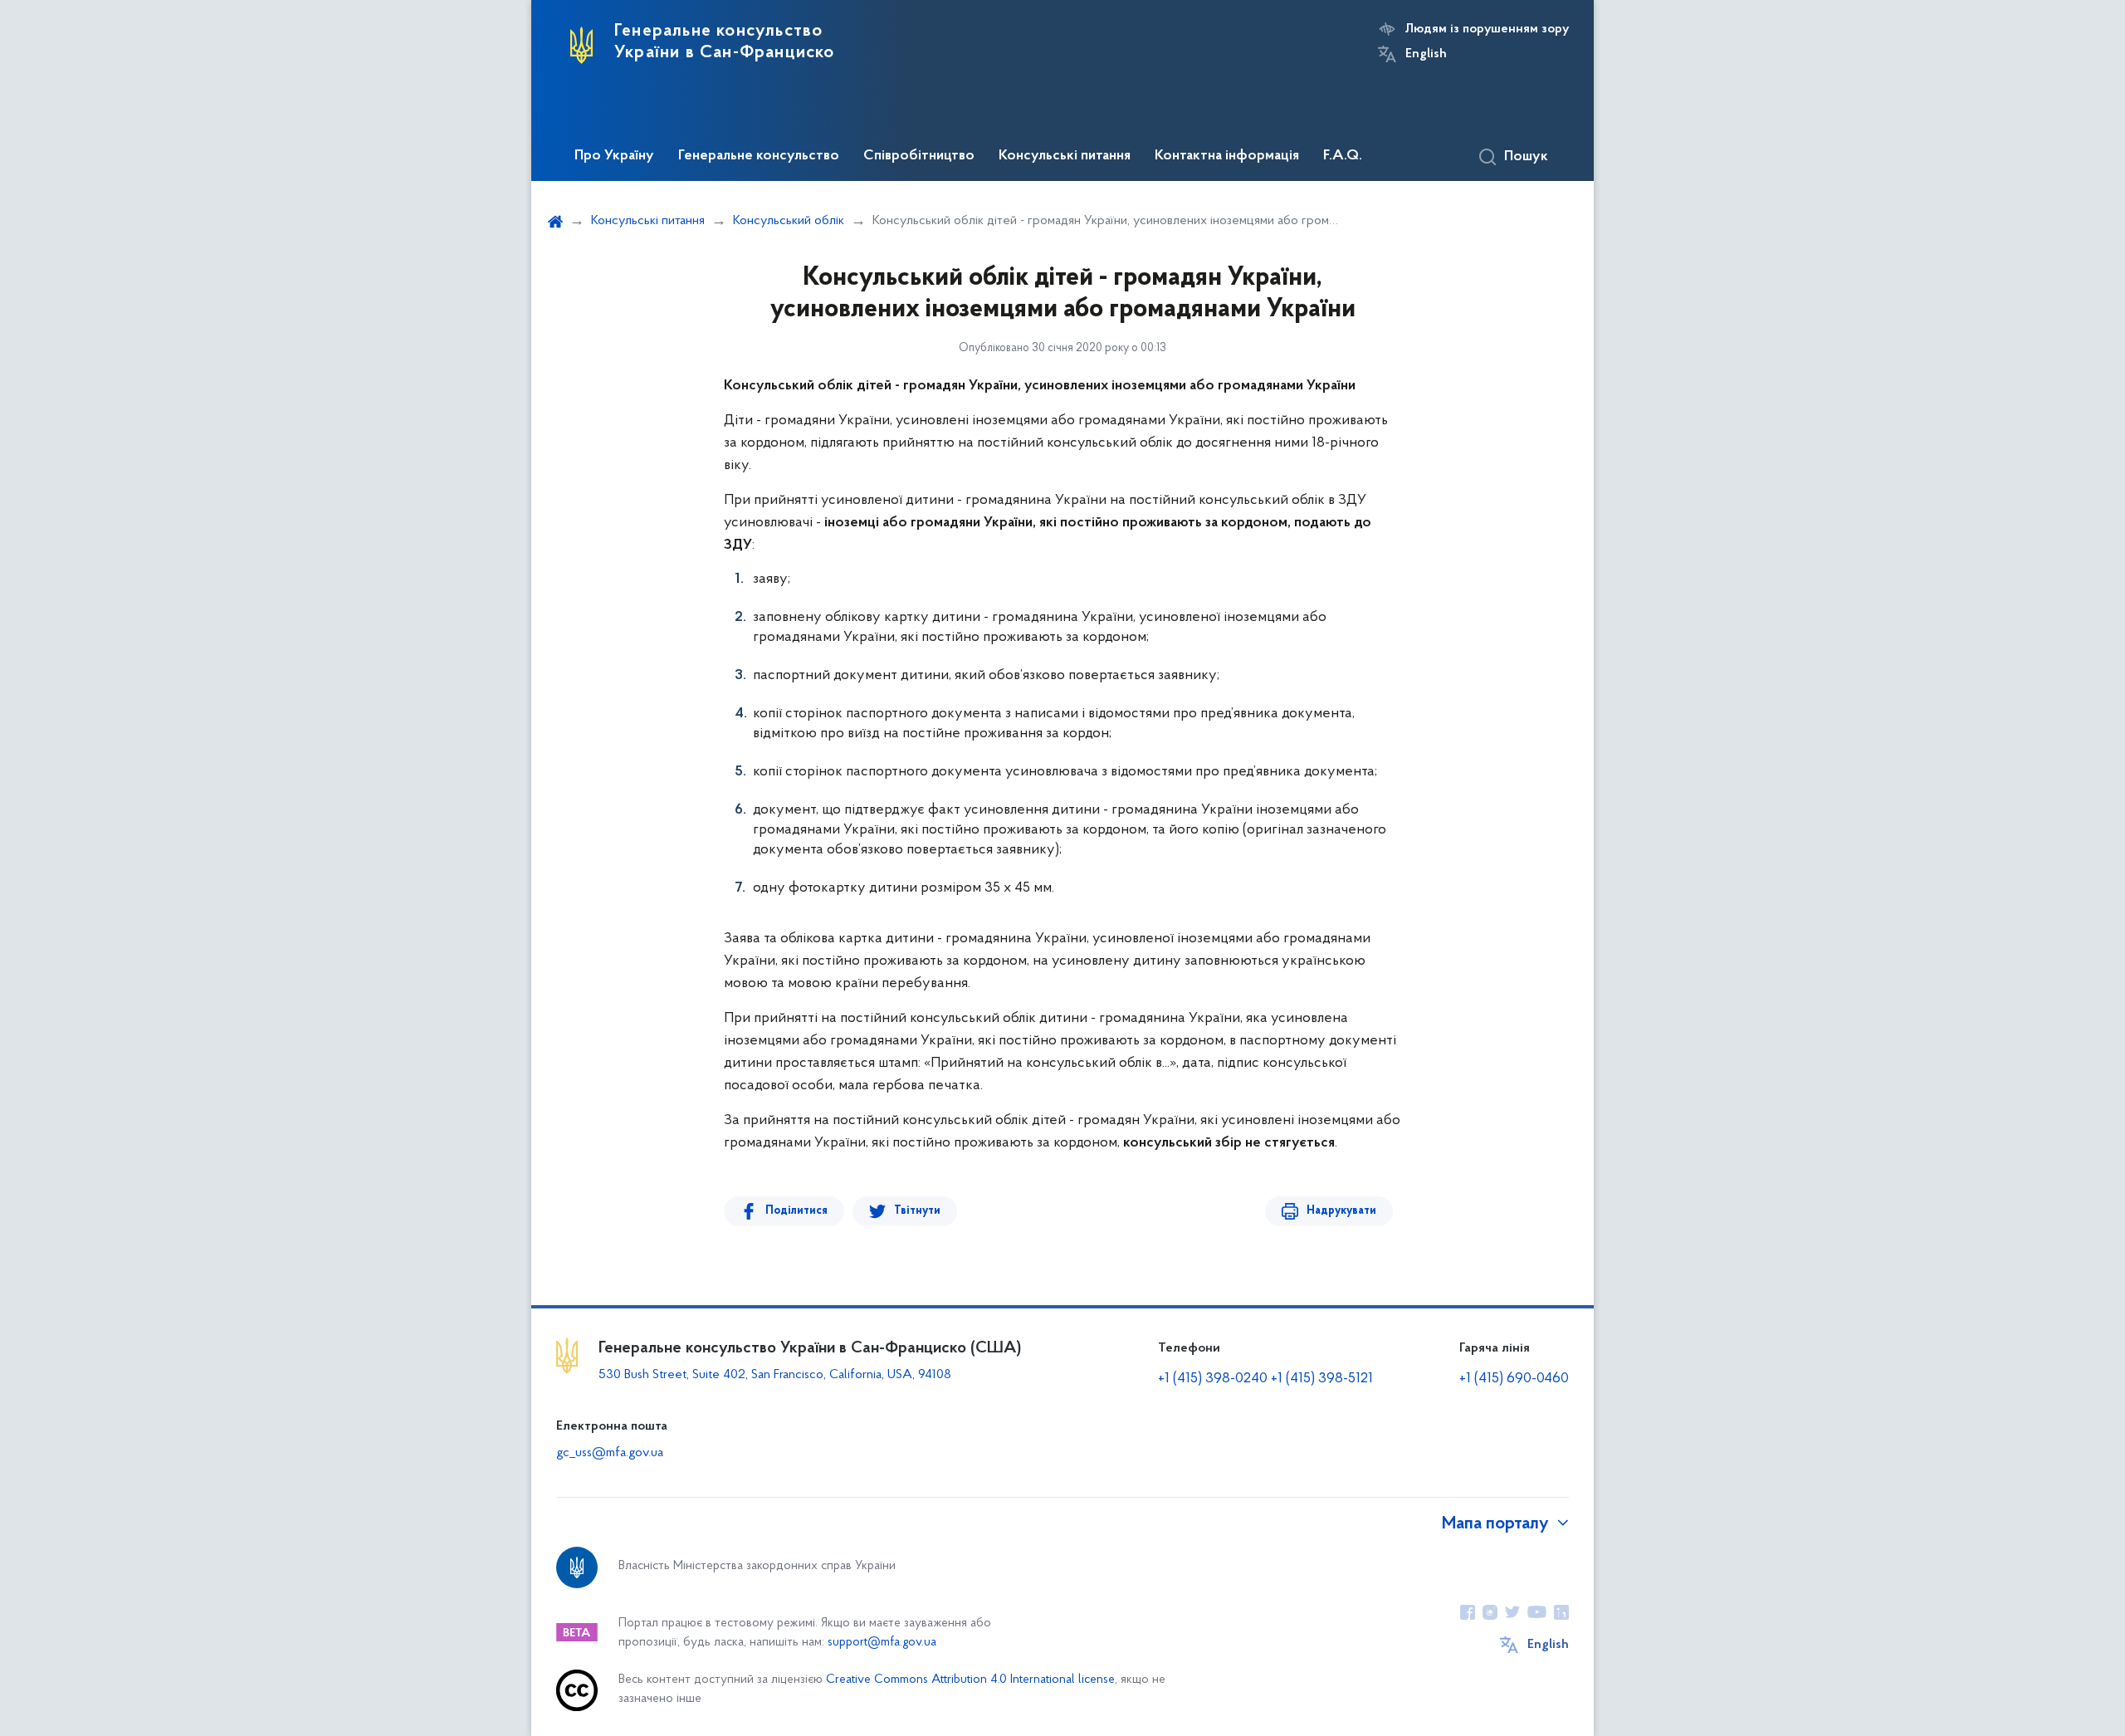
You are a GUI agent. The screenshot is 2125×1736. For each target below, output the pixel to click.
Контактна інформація (1227, 156)
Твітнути (917, 1211)
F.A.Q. (1343, 156)
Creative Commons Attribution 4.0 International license (970, 1680)
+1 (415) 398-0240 (1213, 1379)
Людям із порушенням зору (1487, 29)
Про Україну (614, 156)
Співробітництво (919, 156)
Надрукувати (1341, 1211)
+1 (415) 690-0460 (1514, 1379)
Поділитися (796, 1211)
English (1426, 54)
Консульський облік (789, 221)
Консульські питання (1065, 156)
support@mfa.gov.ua (882, 1643)
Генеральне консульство (759, 156)
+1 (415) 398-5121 (1322, 1379)
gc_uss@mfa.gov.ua (610, 1453)
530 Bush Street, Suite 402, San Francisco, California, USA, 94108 (775, 1375)
